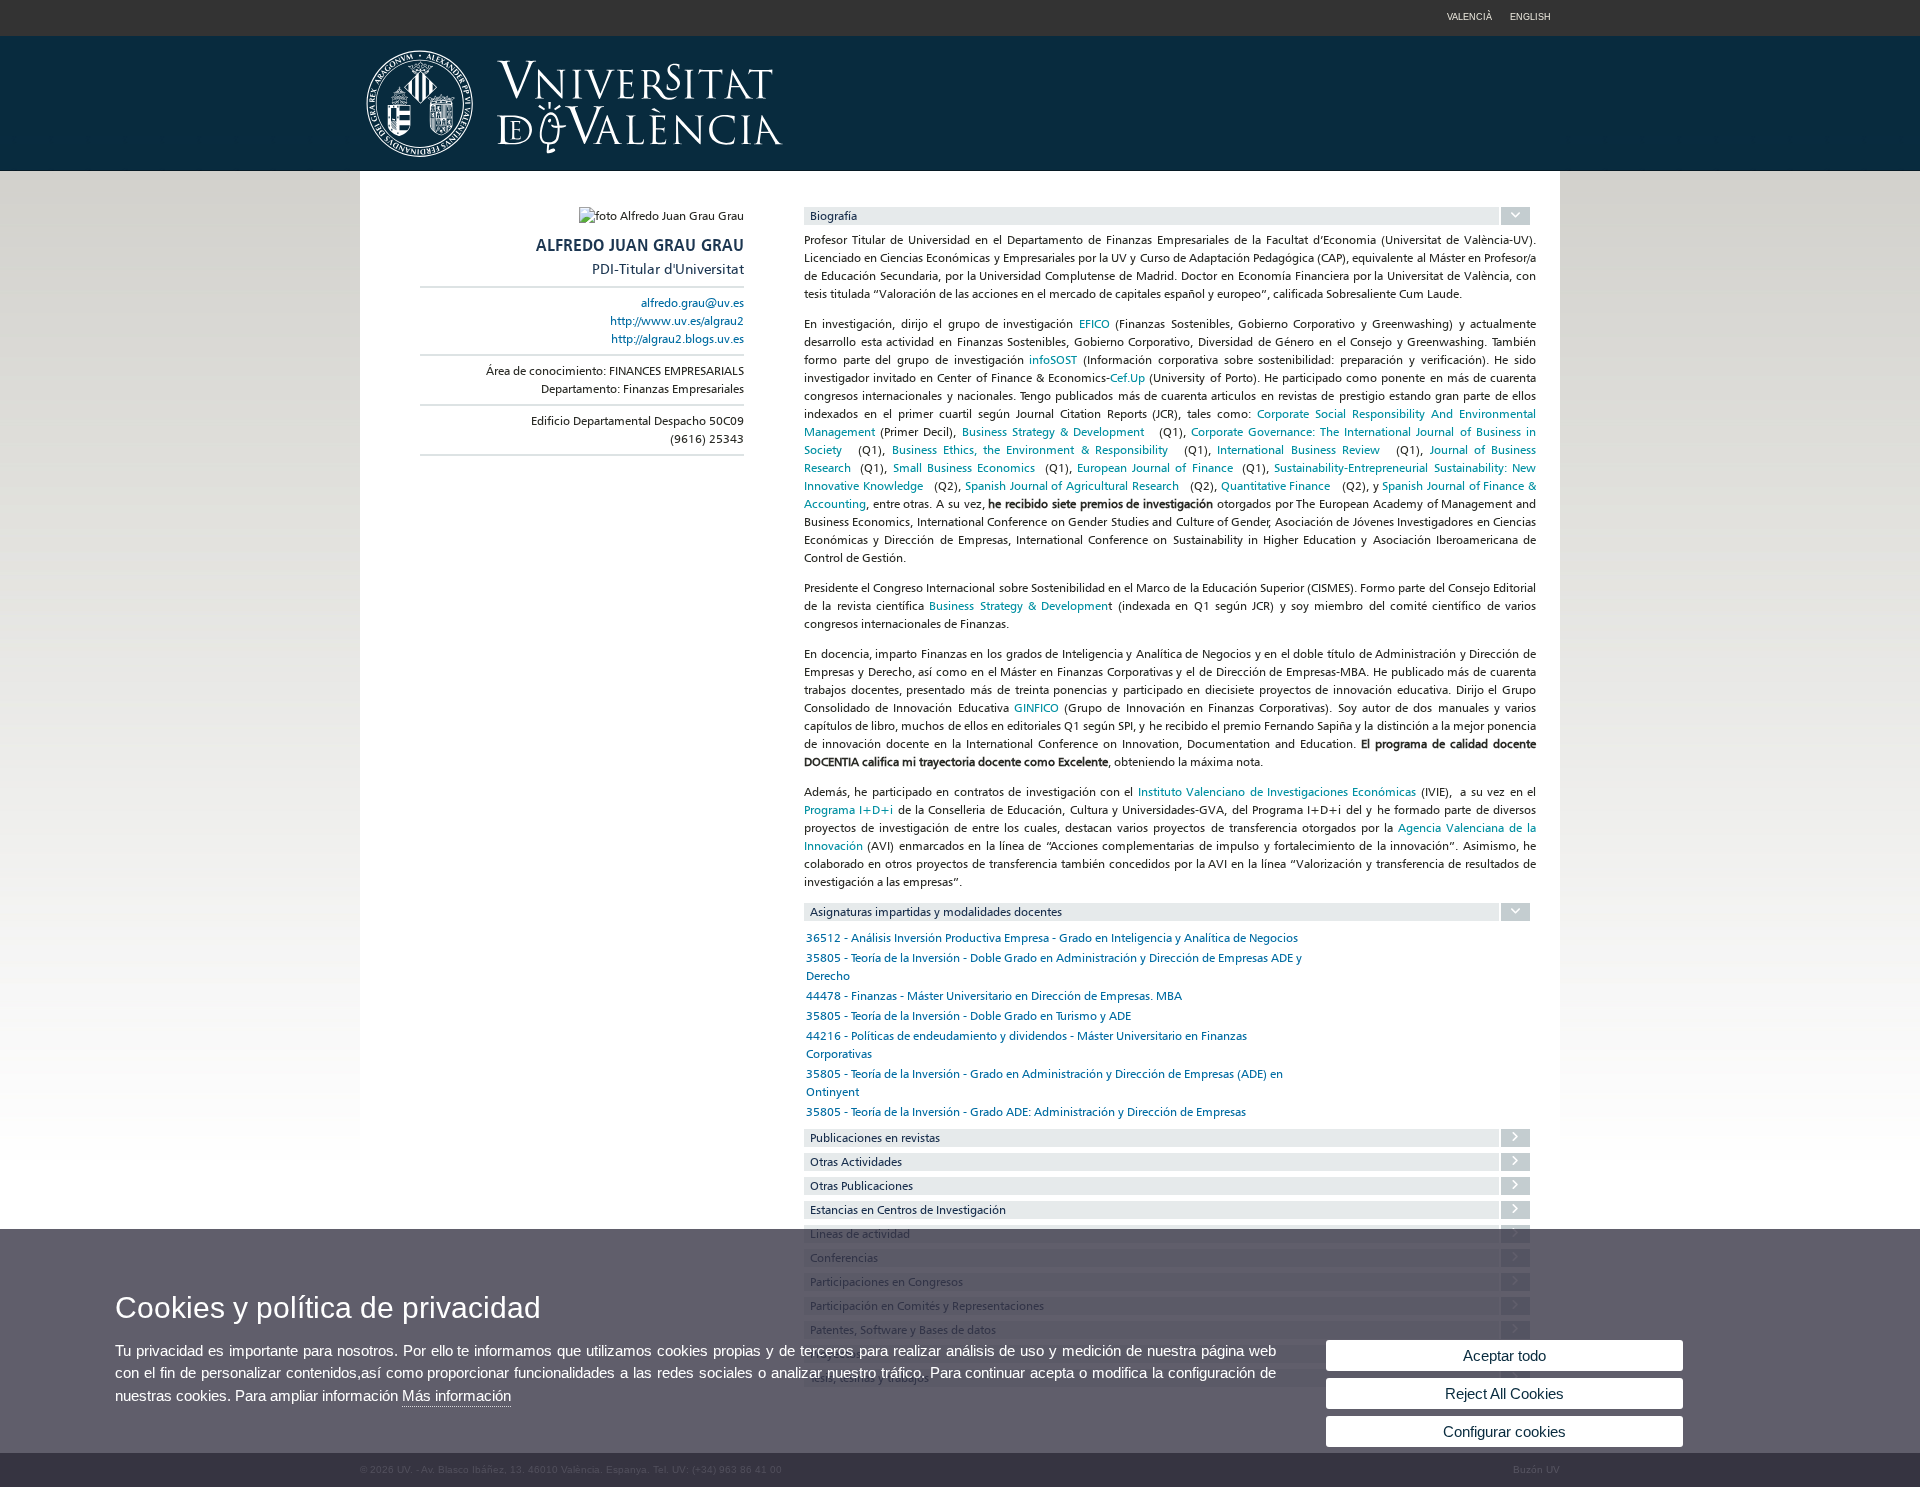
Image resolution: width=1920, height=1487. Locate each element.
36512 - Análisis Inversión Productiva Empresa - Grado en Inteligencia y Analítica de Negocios (1052, 937)
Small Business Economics (964, 467)
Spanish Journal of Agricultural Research (1072, 485)
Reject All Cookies (1504, 1393)
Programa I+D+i (848, 809)
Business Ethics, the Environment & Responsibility (1030, 449)
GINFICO (1036, 707)
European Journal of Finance (1155, 467)
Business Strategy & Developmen (1018, 605)
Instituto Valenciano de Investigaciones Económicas (1277, 791)
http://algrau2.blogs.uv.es (677, 338)
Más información (456, 1395)
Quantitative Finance (1276, 485)
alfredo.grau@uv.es (692, 302)
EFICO (1094, 323)
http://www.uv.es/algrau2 (677, 320)
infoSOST (1053, 359)
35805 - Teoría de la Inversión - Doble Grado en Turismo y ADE (968, 1015)
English (1530, 17)
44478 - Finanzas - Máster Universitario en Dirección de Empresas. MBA (994, 995)
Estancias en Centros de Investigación (908, 1209)
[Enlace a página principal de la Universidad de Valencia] (745, 164)
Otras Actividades (856, 1161)
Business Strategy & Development (1053, 431)
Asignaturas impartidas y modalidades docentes (936, 911)
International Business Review (1298, 449)
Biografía (833, 215)
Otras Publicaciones (861, 1185)
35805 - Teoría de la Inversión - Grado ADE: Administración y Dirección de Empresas (1026, 1111)
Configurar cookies (1504, 1431)
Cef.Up (1127, 377)
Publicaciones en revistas (875, 1137)
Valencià (1469, 17)
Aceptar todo (1504, 1355)
